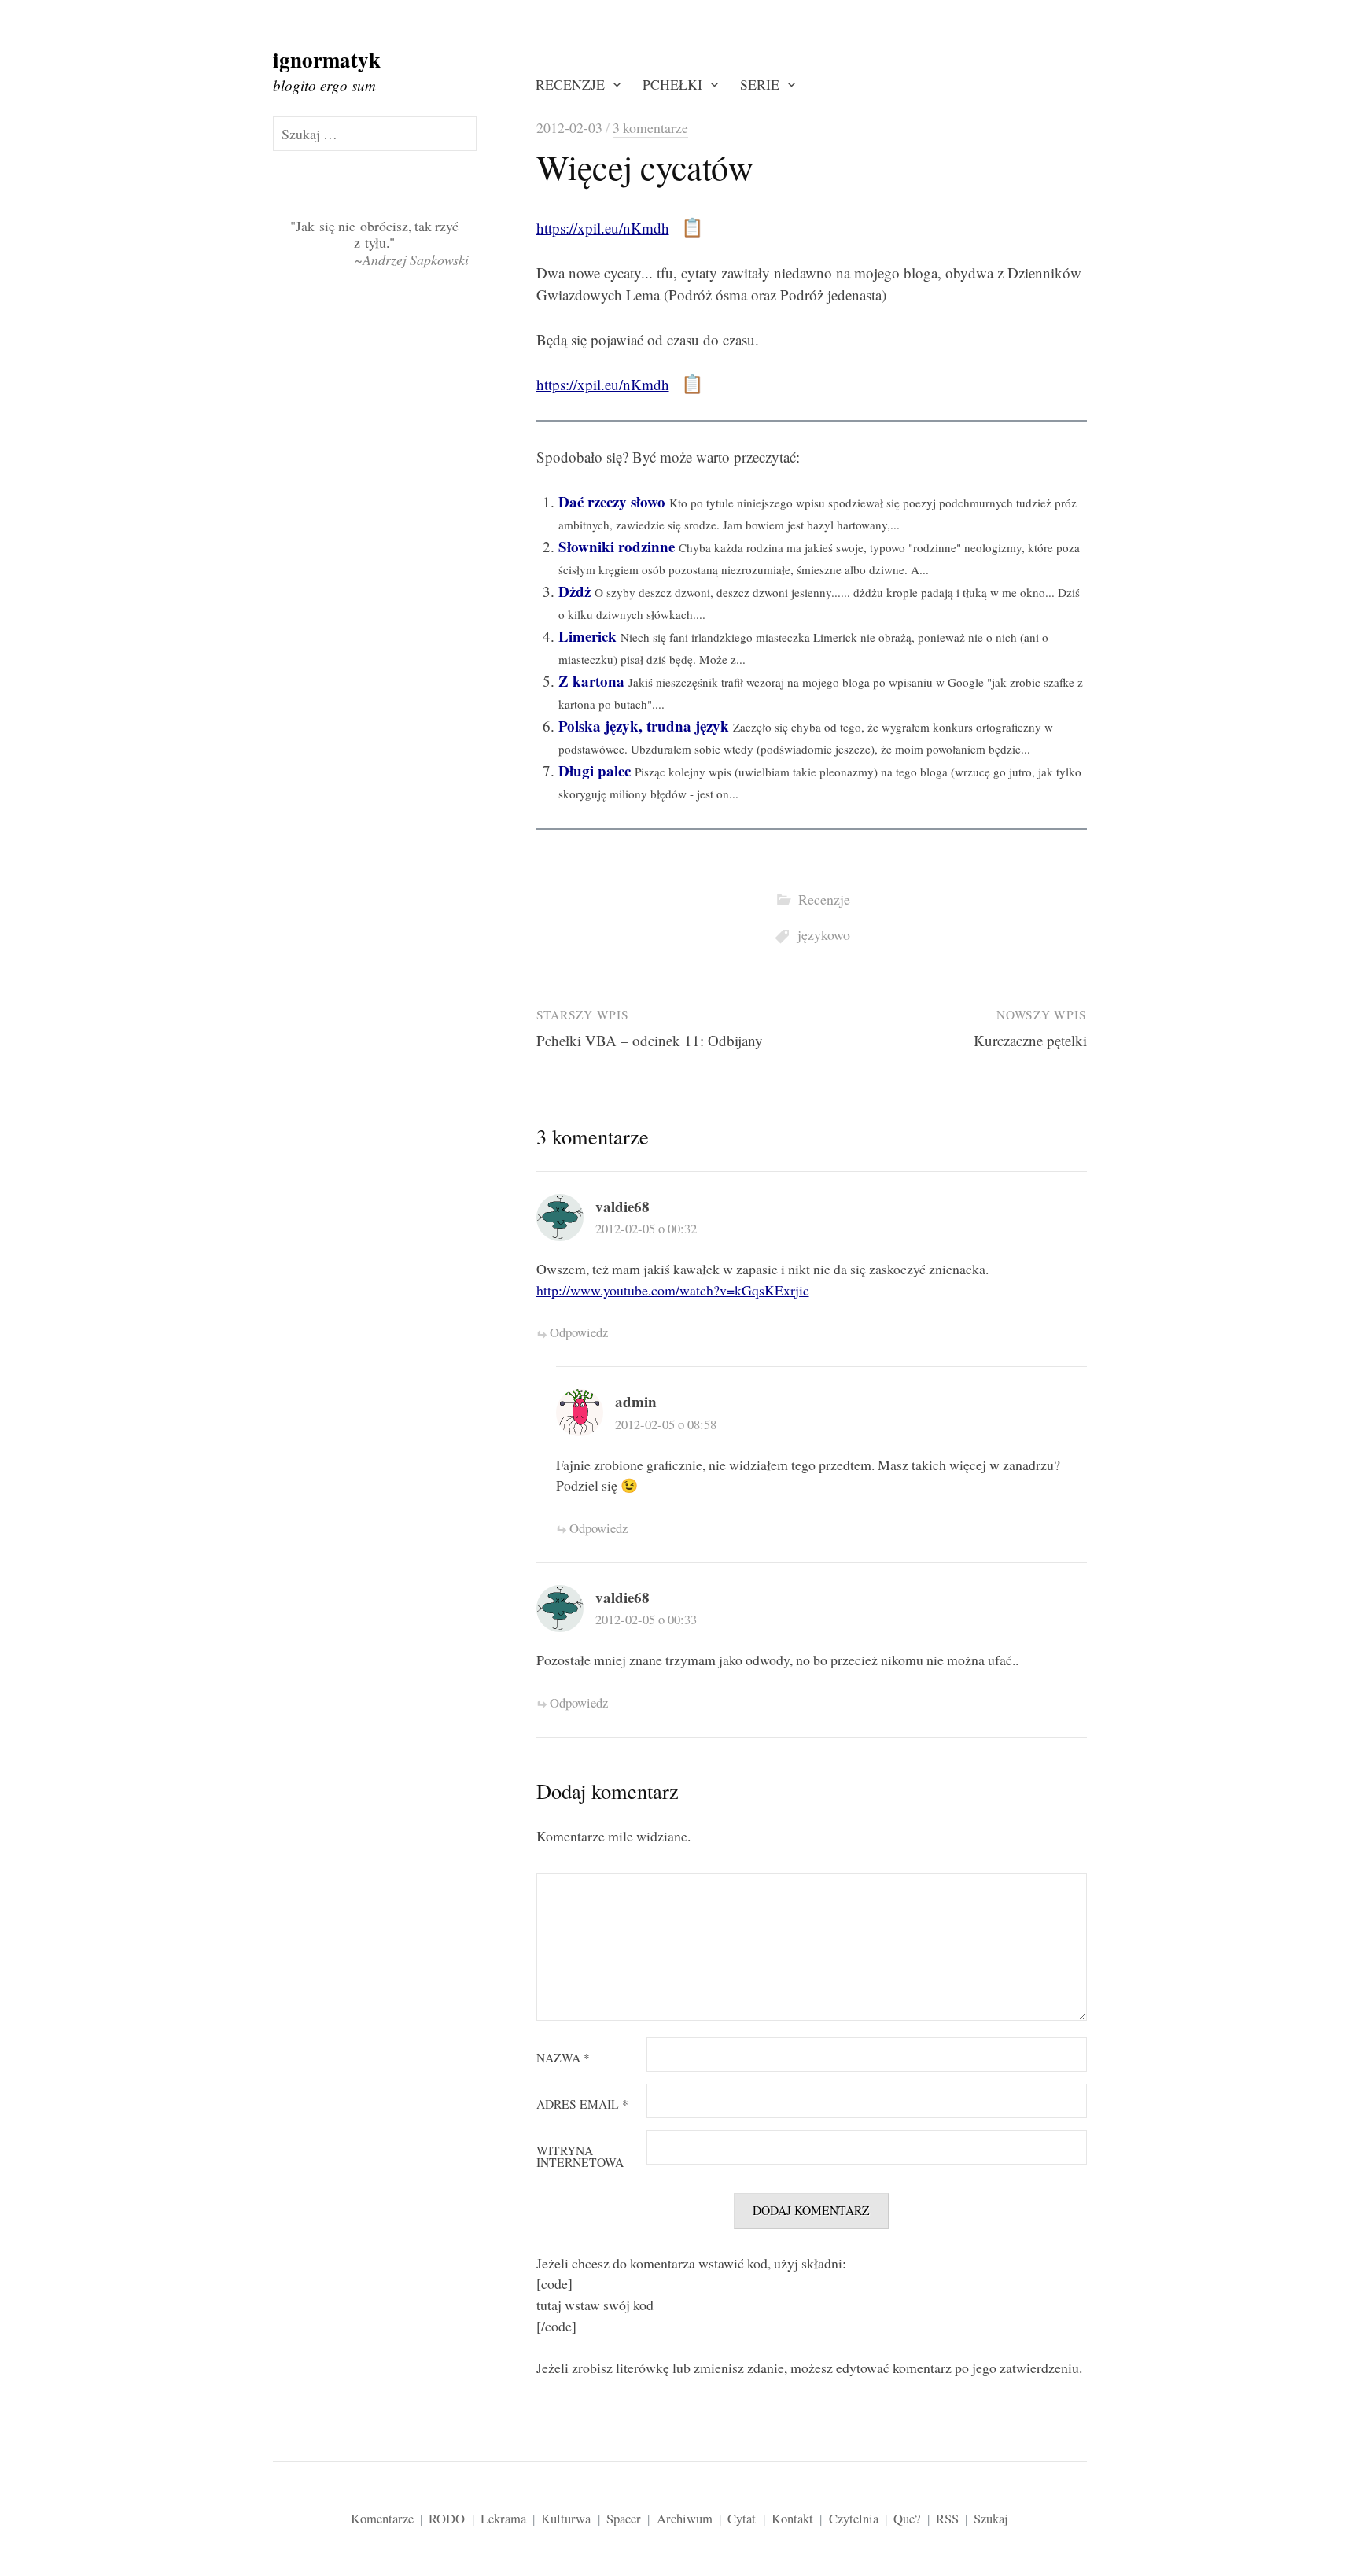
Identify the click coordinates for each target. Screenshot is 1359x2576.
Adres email (582, 2105)
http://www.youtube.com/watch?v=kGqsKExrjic (673, 1290)
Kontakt (792, 2518)
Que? (907, 2518)
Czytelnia (854, 2518)
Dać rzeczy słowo (612, 501)
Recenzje (570, 84)
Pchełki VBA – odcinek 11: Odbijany (650, 1040)
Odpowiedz (579, 1332)
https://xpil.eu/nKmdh (603, 228)
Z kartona (591, 681)
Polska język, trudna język (644, 726)
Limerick (587, 636)
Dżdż (575, 591)
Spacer (624, 2518)
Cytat (742, 2518)
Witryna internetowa (580, 2157)
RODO (447, 2518)
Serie (760, 84)
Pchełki (672, 84)
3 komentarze (650, 127)
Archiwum (685, 2518)
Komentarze (382, 2518)
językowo (824, 934)
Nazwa (563, 2058)
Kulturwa (566, 2518)
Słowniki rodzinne (617, 546)
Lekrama (503, 2518)
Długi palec (595, 770)
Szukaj (991, 2518)
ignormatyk (327, 59)
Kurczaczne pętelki (1030, 1040)
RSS (947, 2518)
